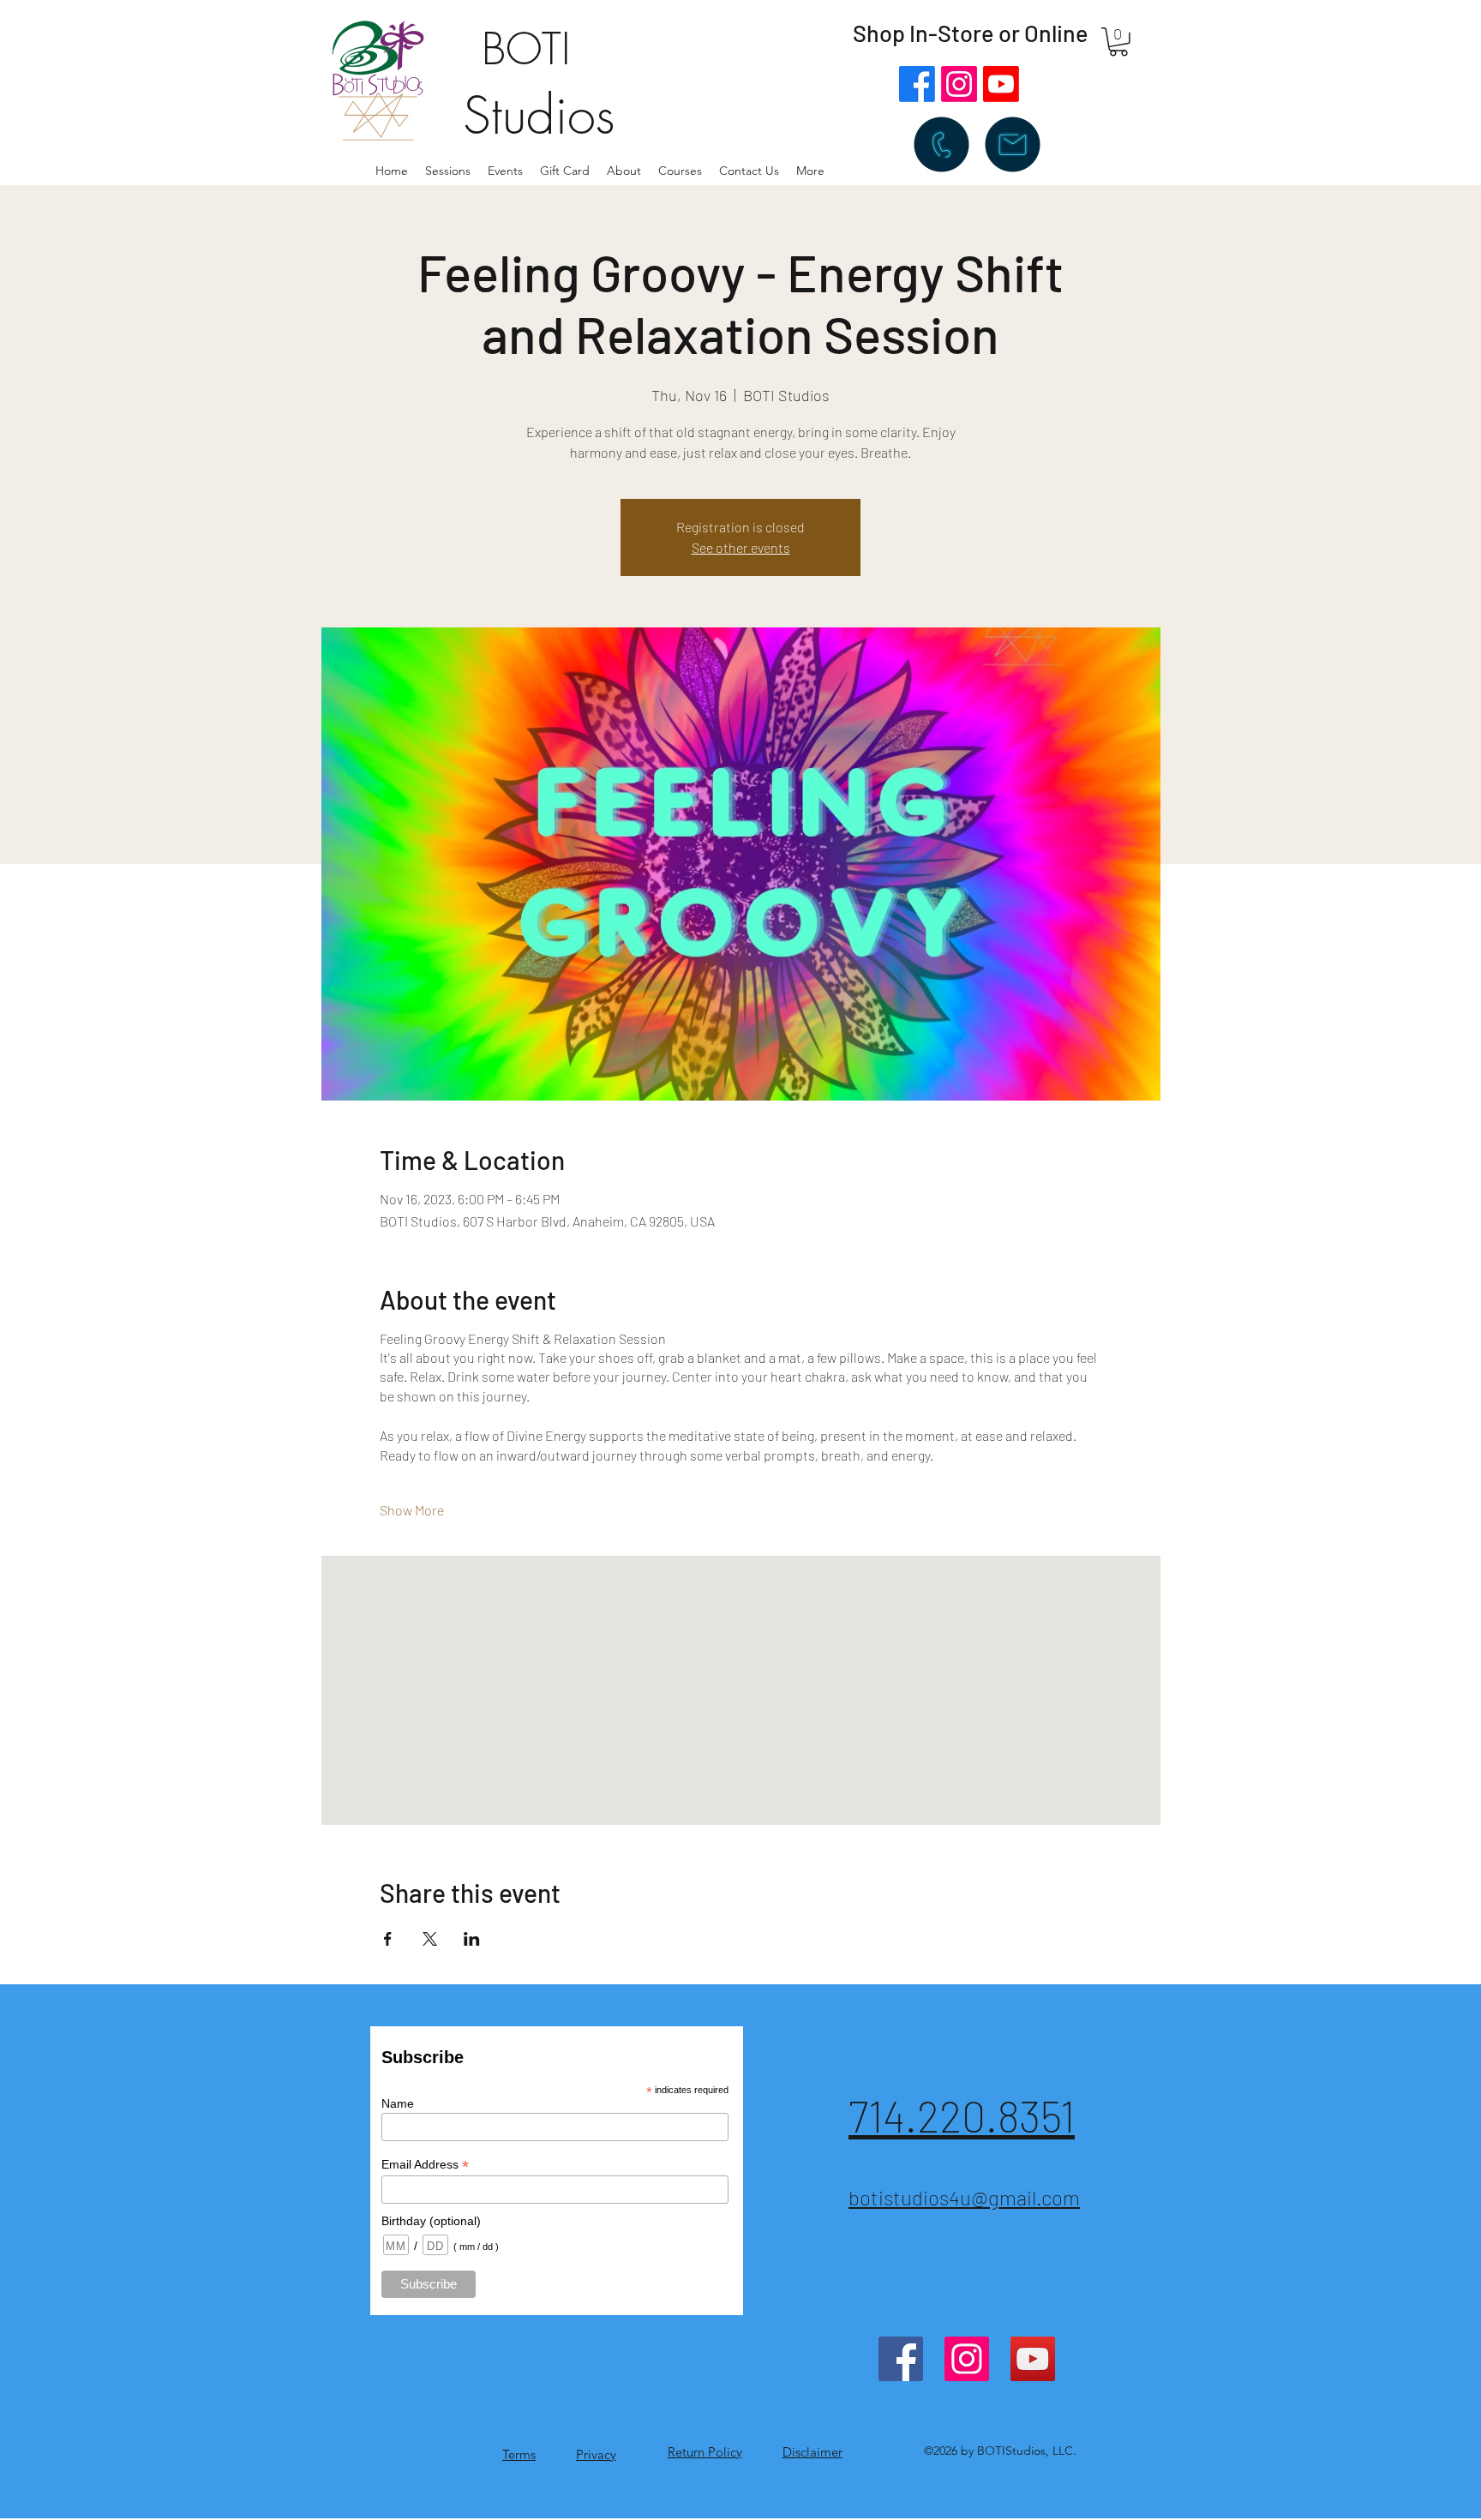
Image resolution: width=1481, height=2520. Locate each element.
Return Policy (705, 2452)
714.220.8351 (962, 2115)
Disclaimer (812, 2452)
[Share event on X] (430, 1939)
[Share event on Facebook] (388, 1939)
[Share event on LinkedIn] (472, 1939)
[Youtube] (1001, 84)
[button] (624, 171)
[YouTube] (1033, 2359)
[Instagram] (959, 84)
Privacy (596, 2454)
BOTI (526, 49)
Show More (412, 1510)
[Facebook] (917, 84)
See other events (741, 547)
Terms (519, 2454)
